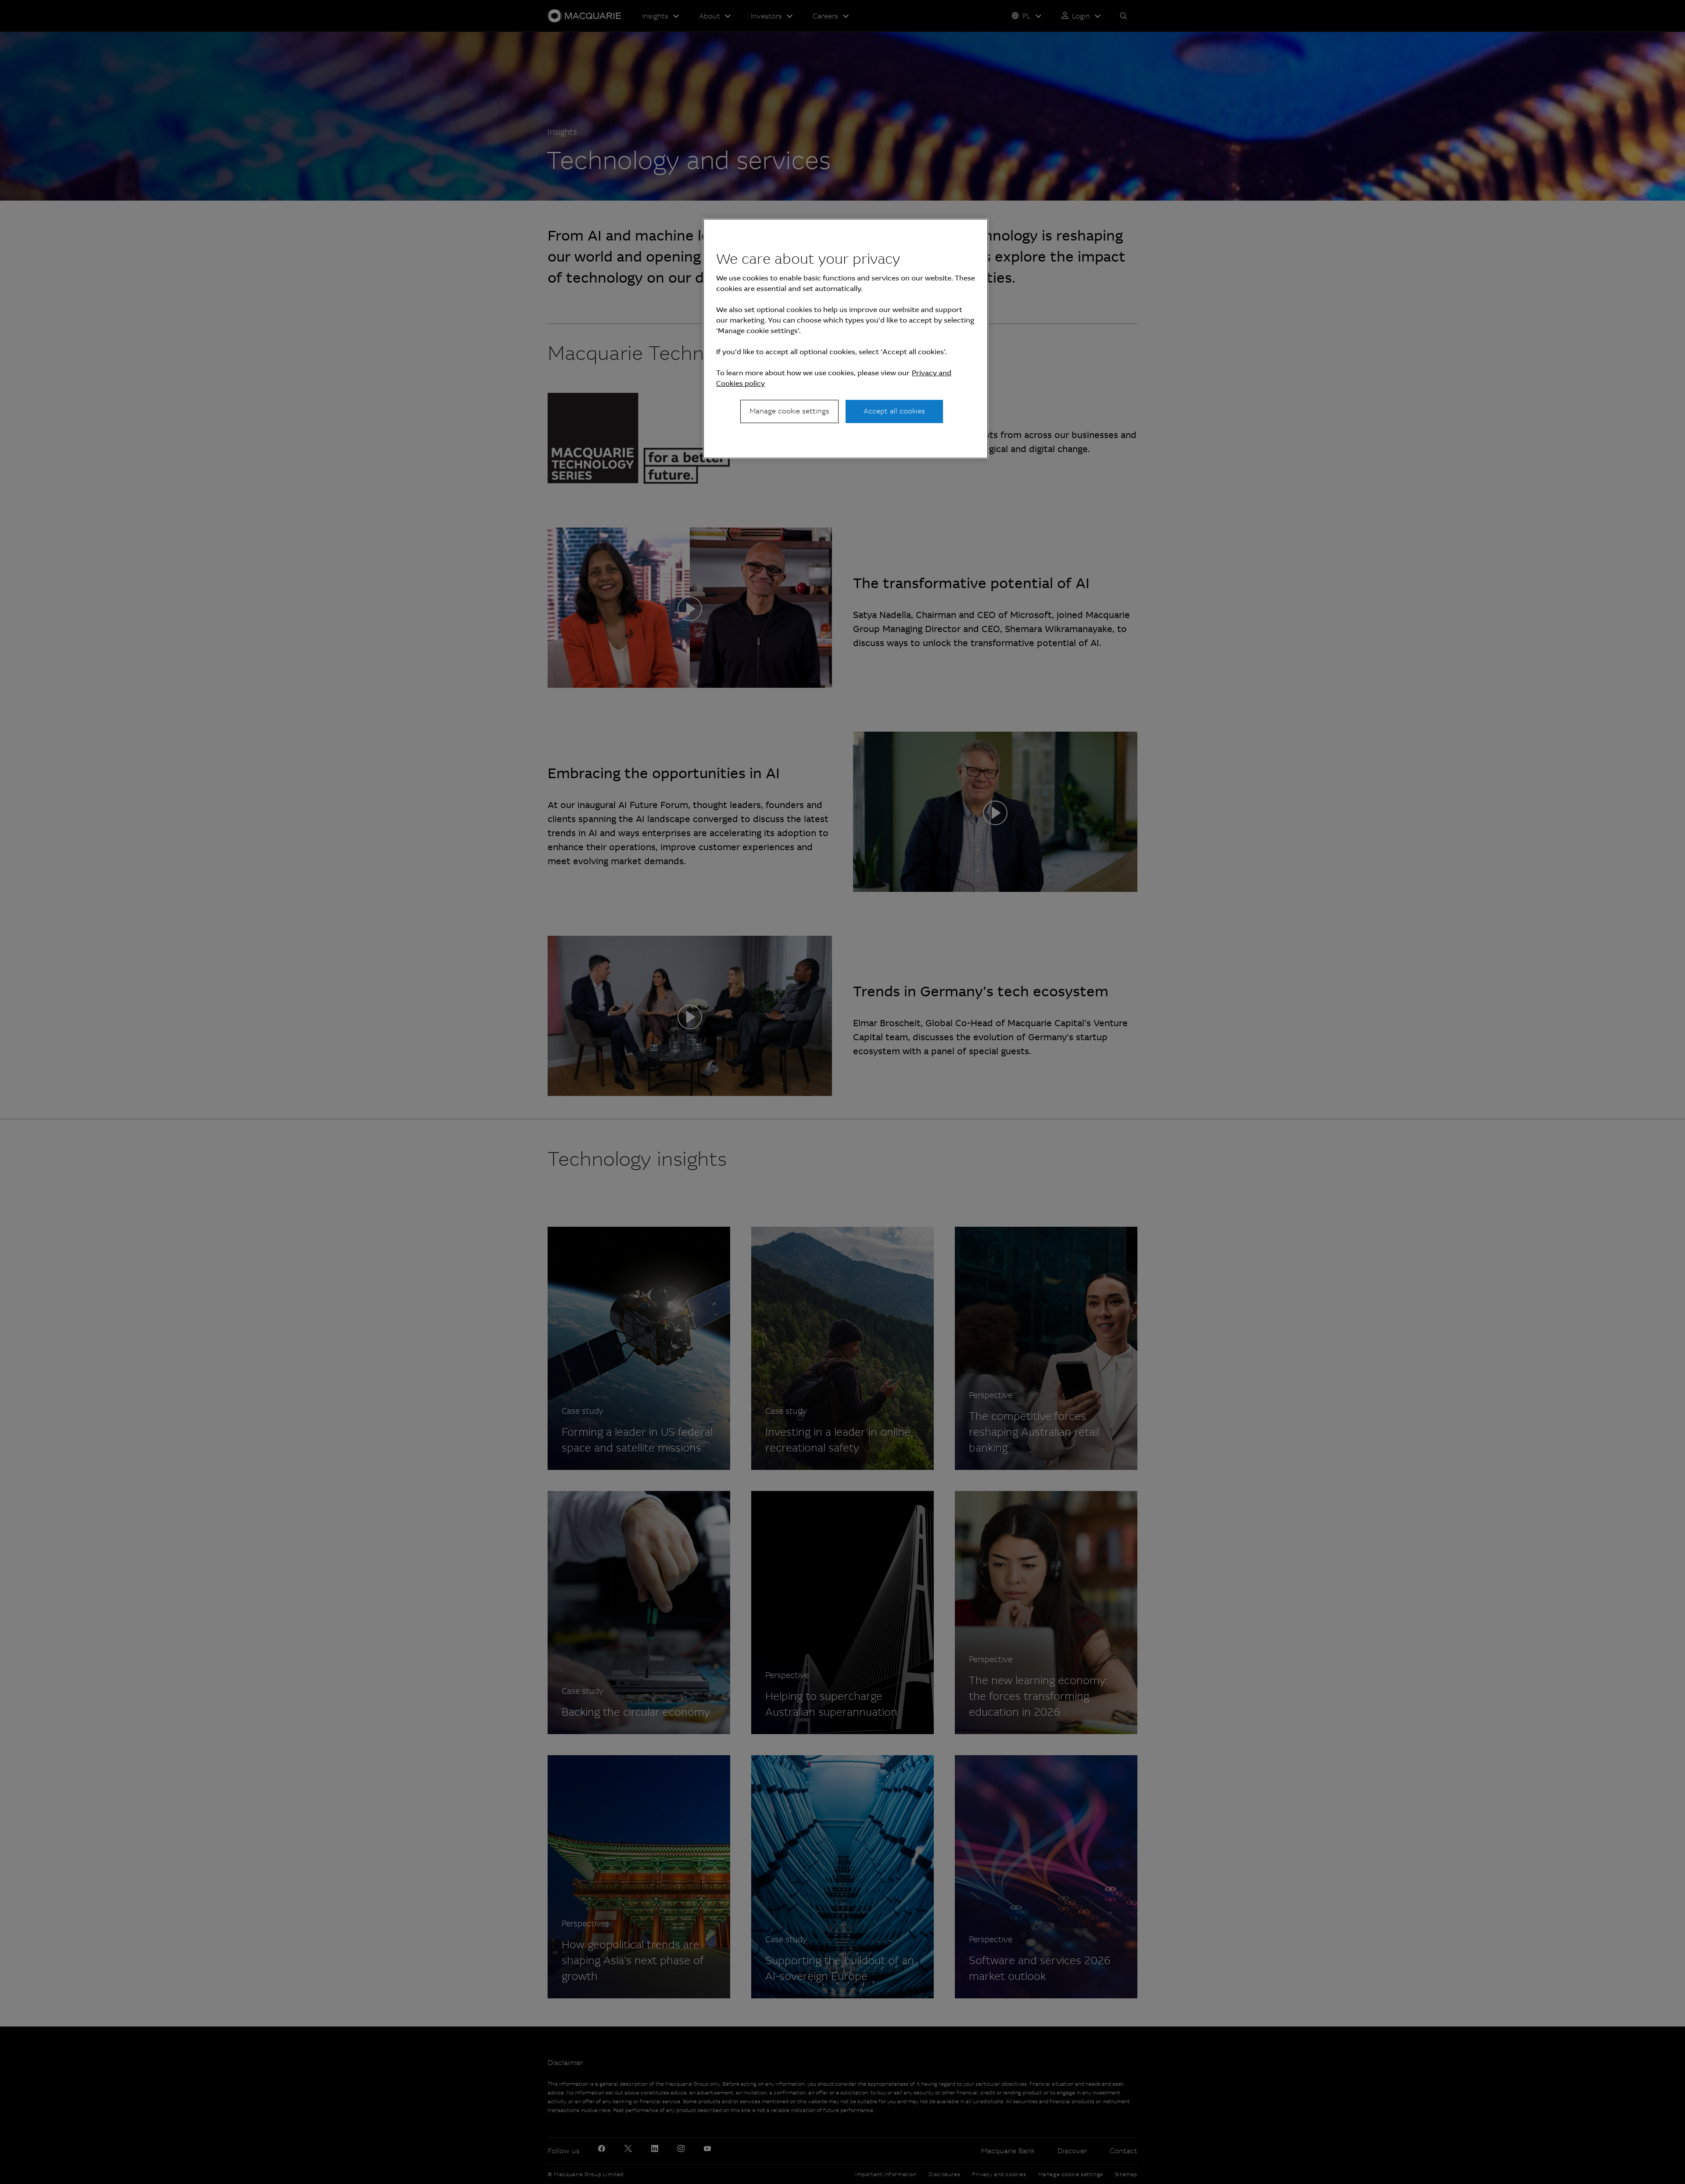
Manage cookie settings (789, 411)
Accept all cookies (894, 411)
